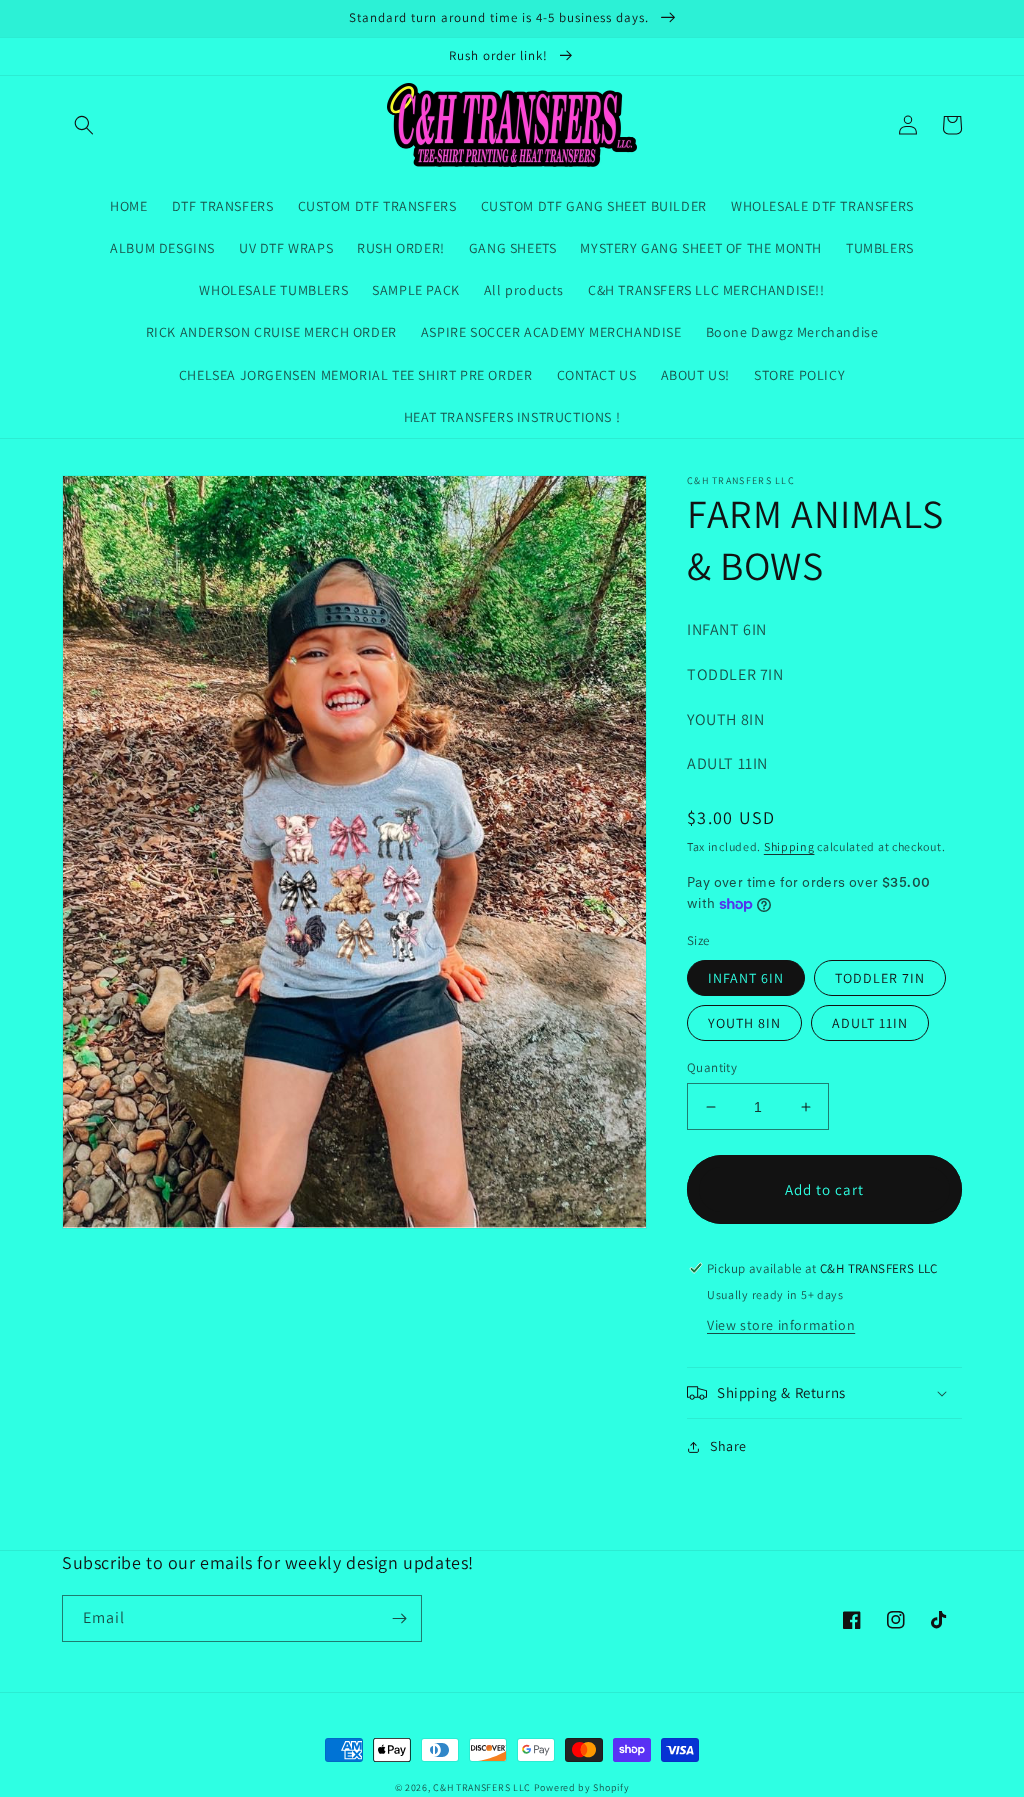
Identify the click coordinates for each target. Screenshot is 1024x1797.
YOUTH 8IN (744, 1023)
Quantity (712, 1067)
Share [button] (728, 1446)
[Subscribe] (399, 1618)
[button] (84, 125)
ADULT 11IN (870, 1023)
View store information (781, 1325)
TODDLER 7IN (880, 978)
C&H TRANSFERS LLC (482, 1787)
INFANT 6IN (746, 978)
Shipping (789, 846)
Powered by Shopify (582, 1787)
